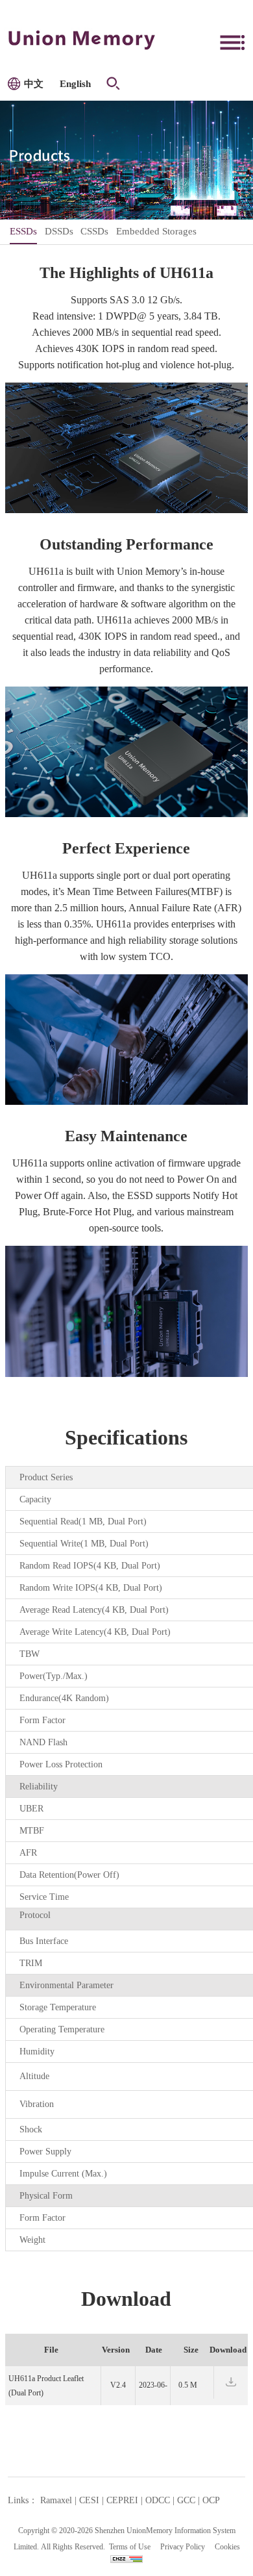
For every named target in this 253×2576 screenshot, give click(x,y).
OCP (211, 2500)
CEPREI (122, 2500)
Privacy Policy (183, 2547)
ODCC (158, 2500)
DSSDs (59, 231)
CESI (89, 2500)
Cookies (227, 2547)
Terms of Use (130, 2547)
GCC (186, 2500)
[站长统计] (126, 2558)
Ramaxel (56, 2500)
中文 (34, 84)
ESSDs (23, 231)
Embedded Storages (156, 231)
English (75, 84)
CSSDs (94, 231)
